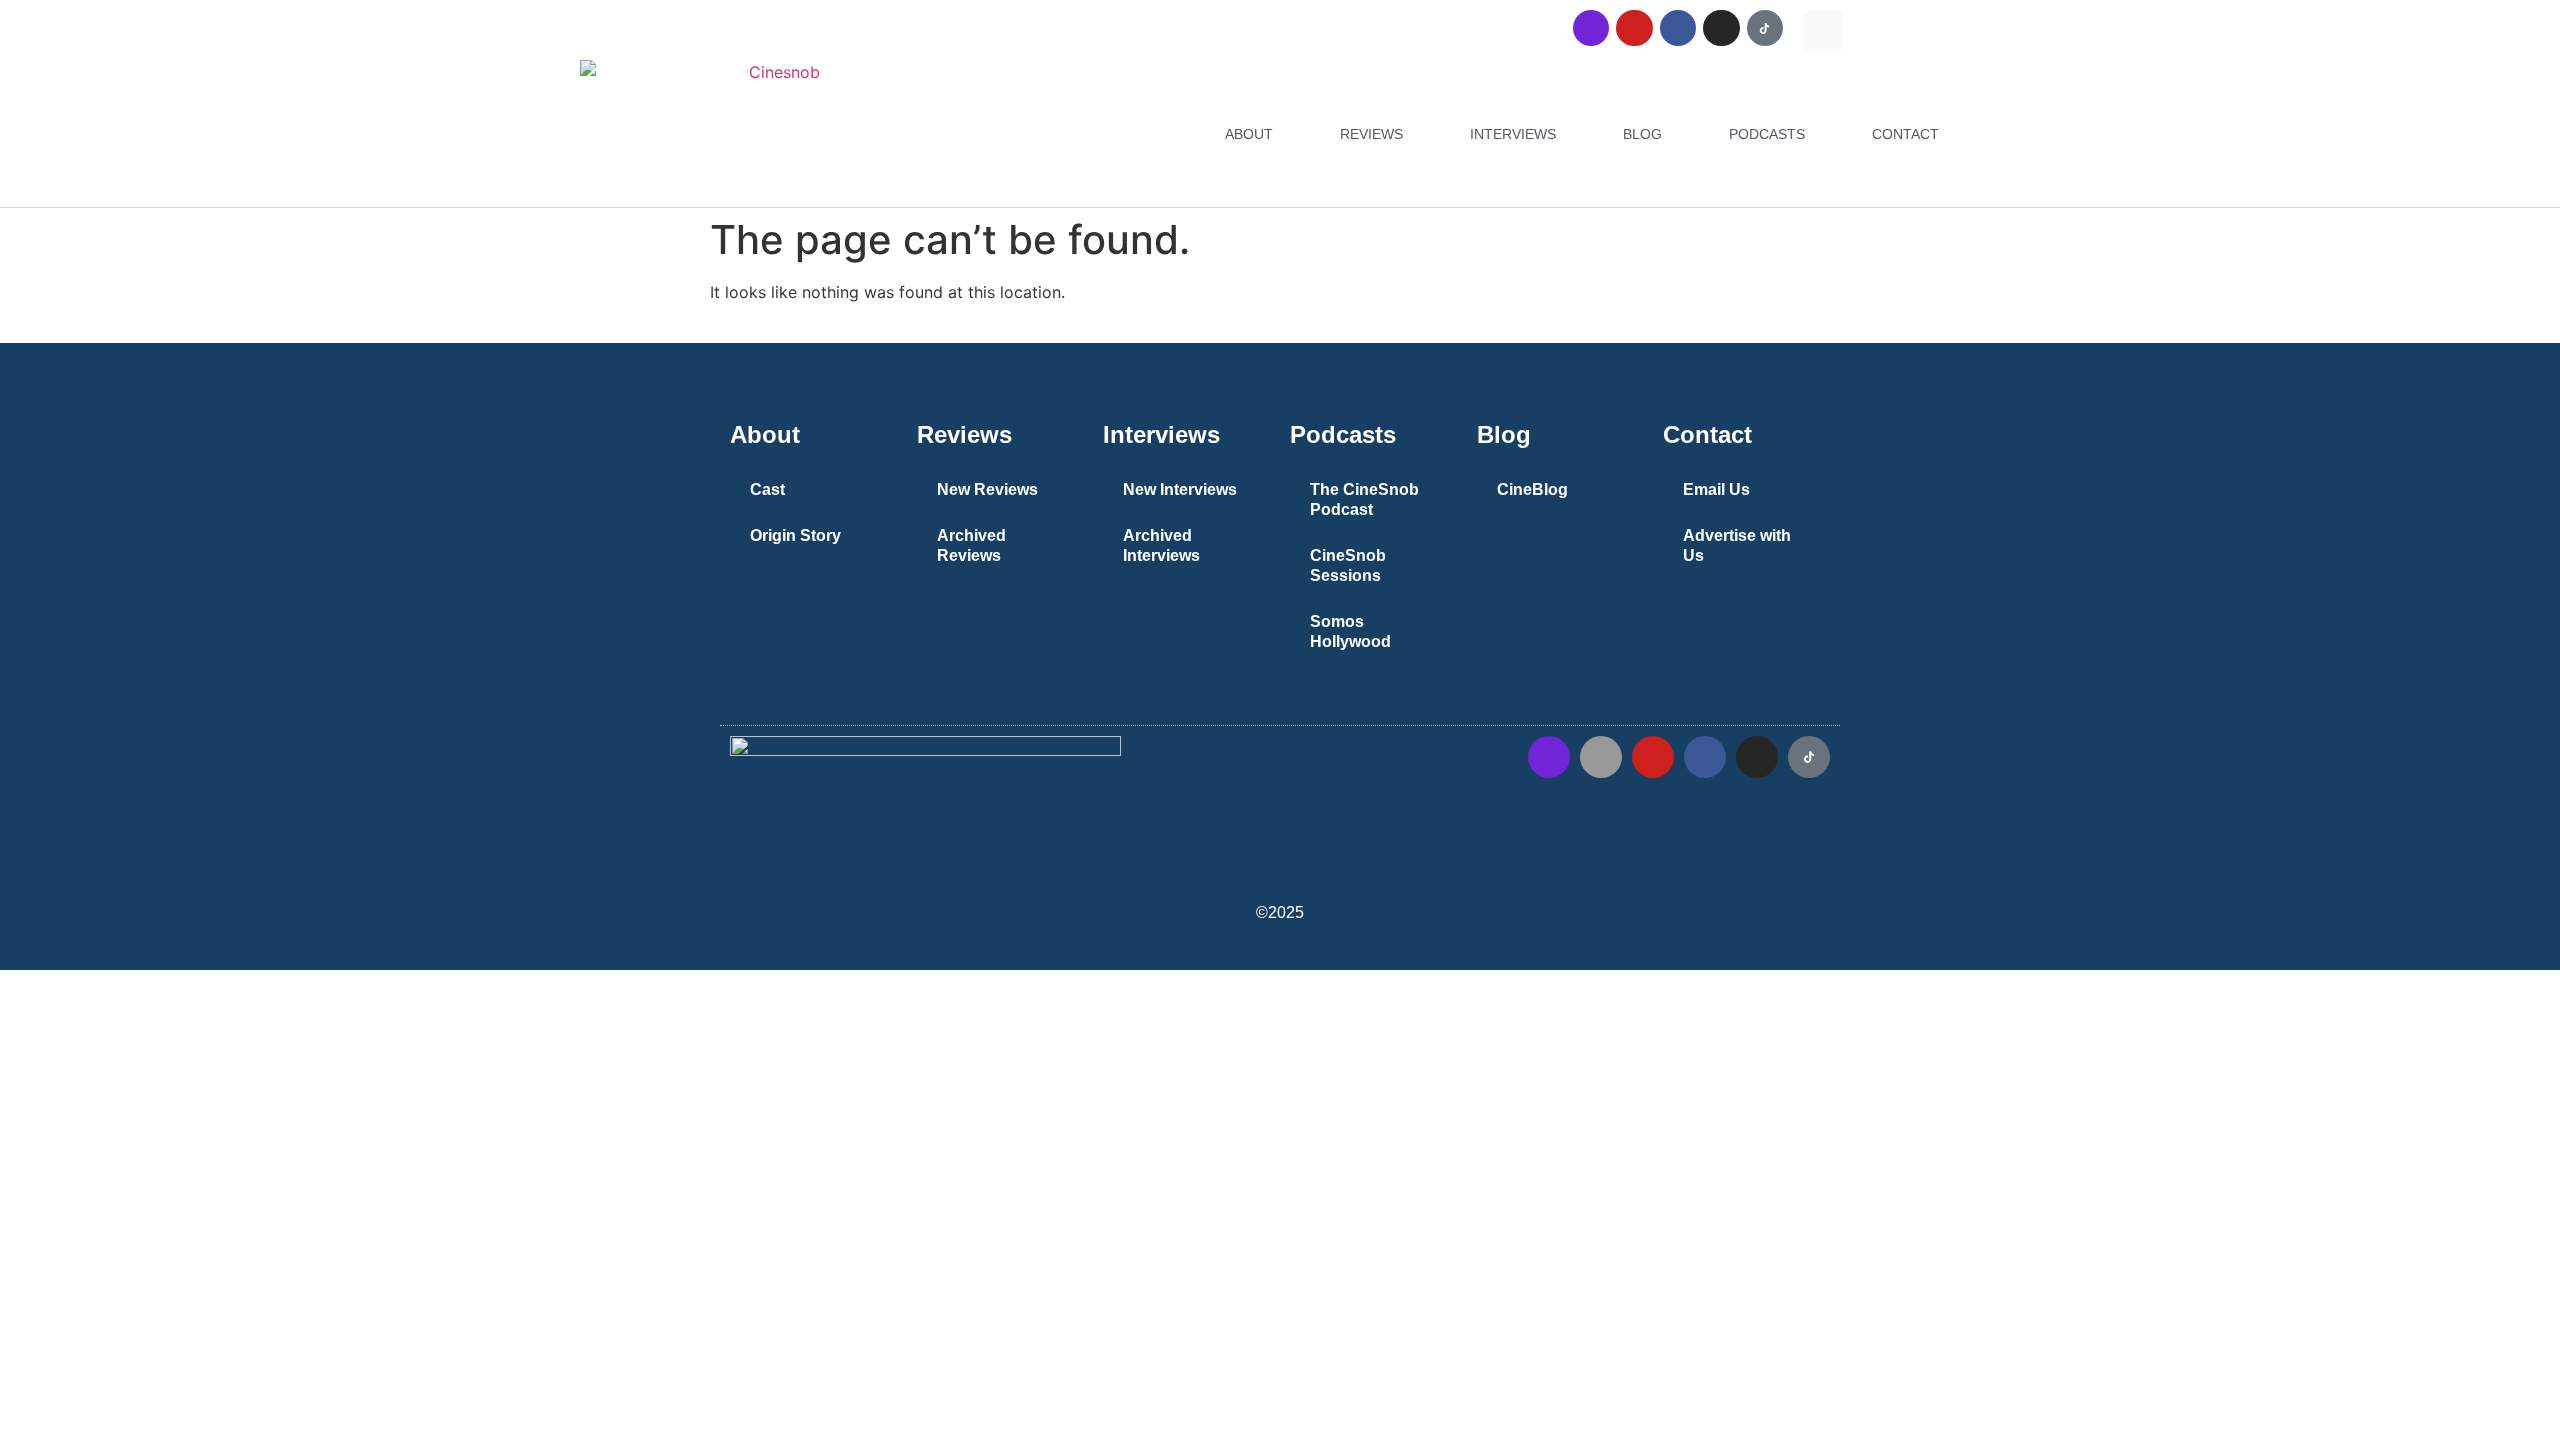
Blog (1642, 134)
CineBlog (1532, 489)
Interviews (1513, 134)
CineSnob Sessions (1348, 565)
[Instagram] (1721, 28)
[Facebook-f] (1705, 757)
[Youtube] (1634, 28)
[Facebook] (1678, 28)
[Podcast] (1591, 28)
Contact (1905, 134)
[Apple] (1601, 757)
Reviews (1371, 134)
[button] (1823, 30)
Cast (767, 489)
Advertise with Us (1737, 545)
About (1249, 134)
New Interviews (1180, 489)
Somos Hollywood (1350, 631)
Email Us (1716, 489)
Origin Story (795, 535)
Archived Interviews (1161, 545)
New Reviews (987, 489)
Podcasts (1767, 134)
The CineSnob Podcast (1364, 499)
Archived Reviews (971, 545)
